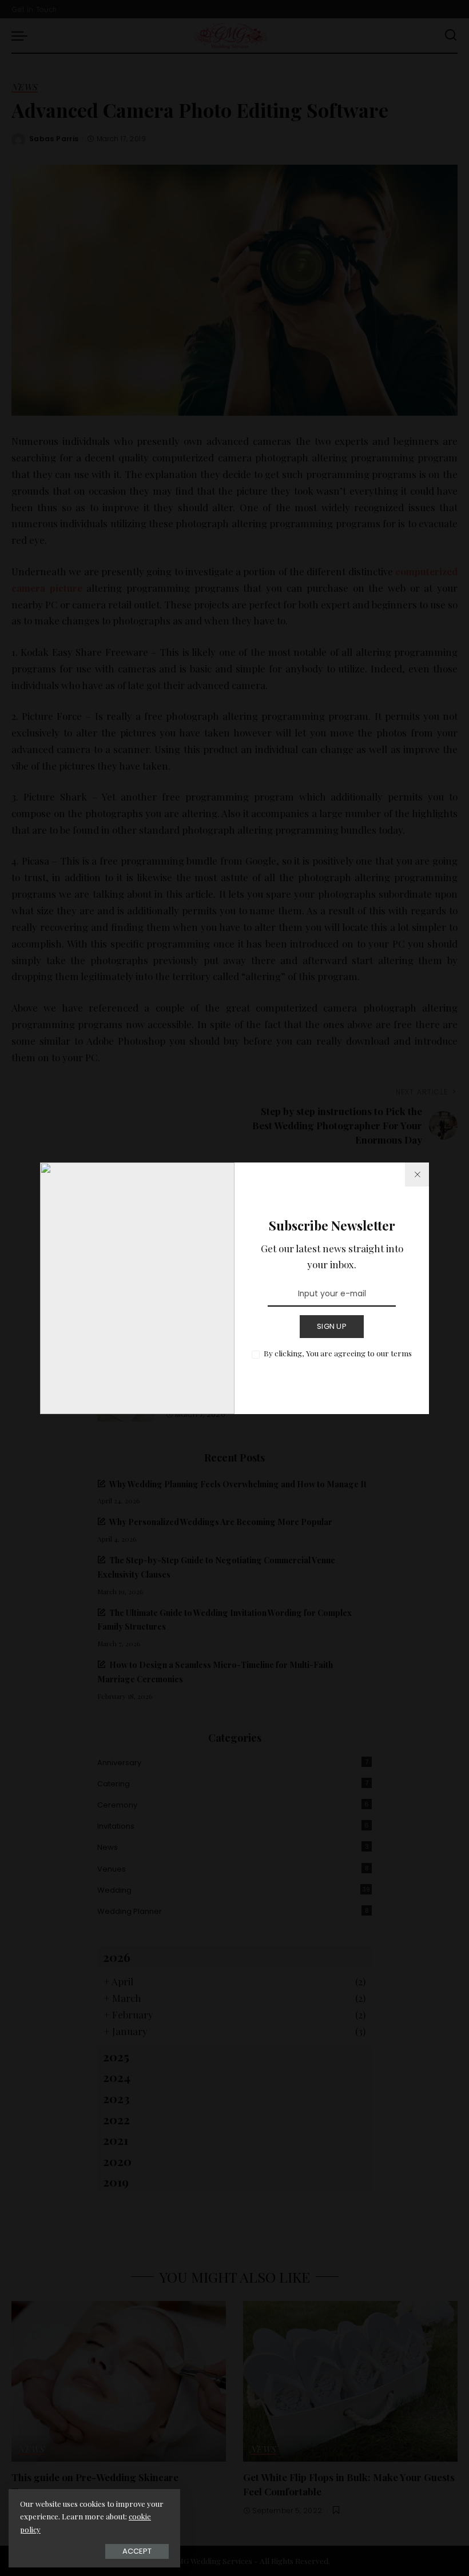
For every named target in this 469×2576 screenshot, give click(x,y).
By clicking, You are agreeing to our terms (338, 1353)
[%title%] (417, 1174)
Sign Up (332, 1326)
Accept (137, 2551)
